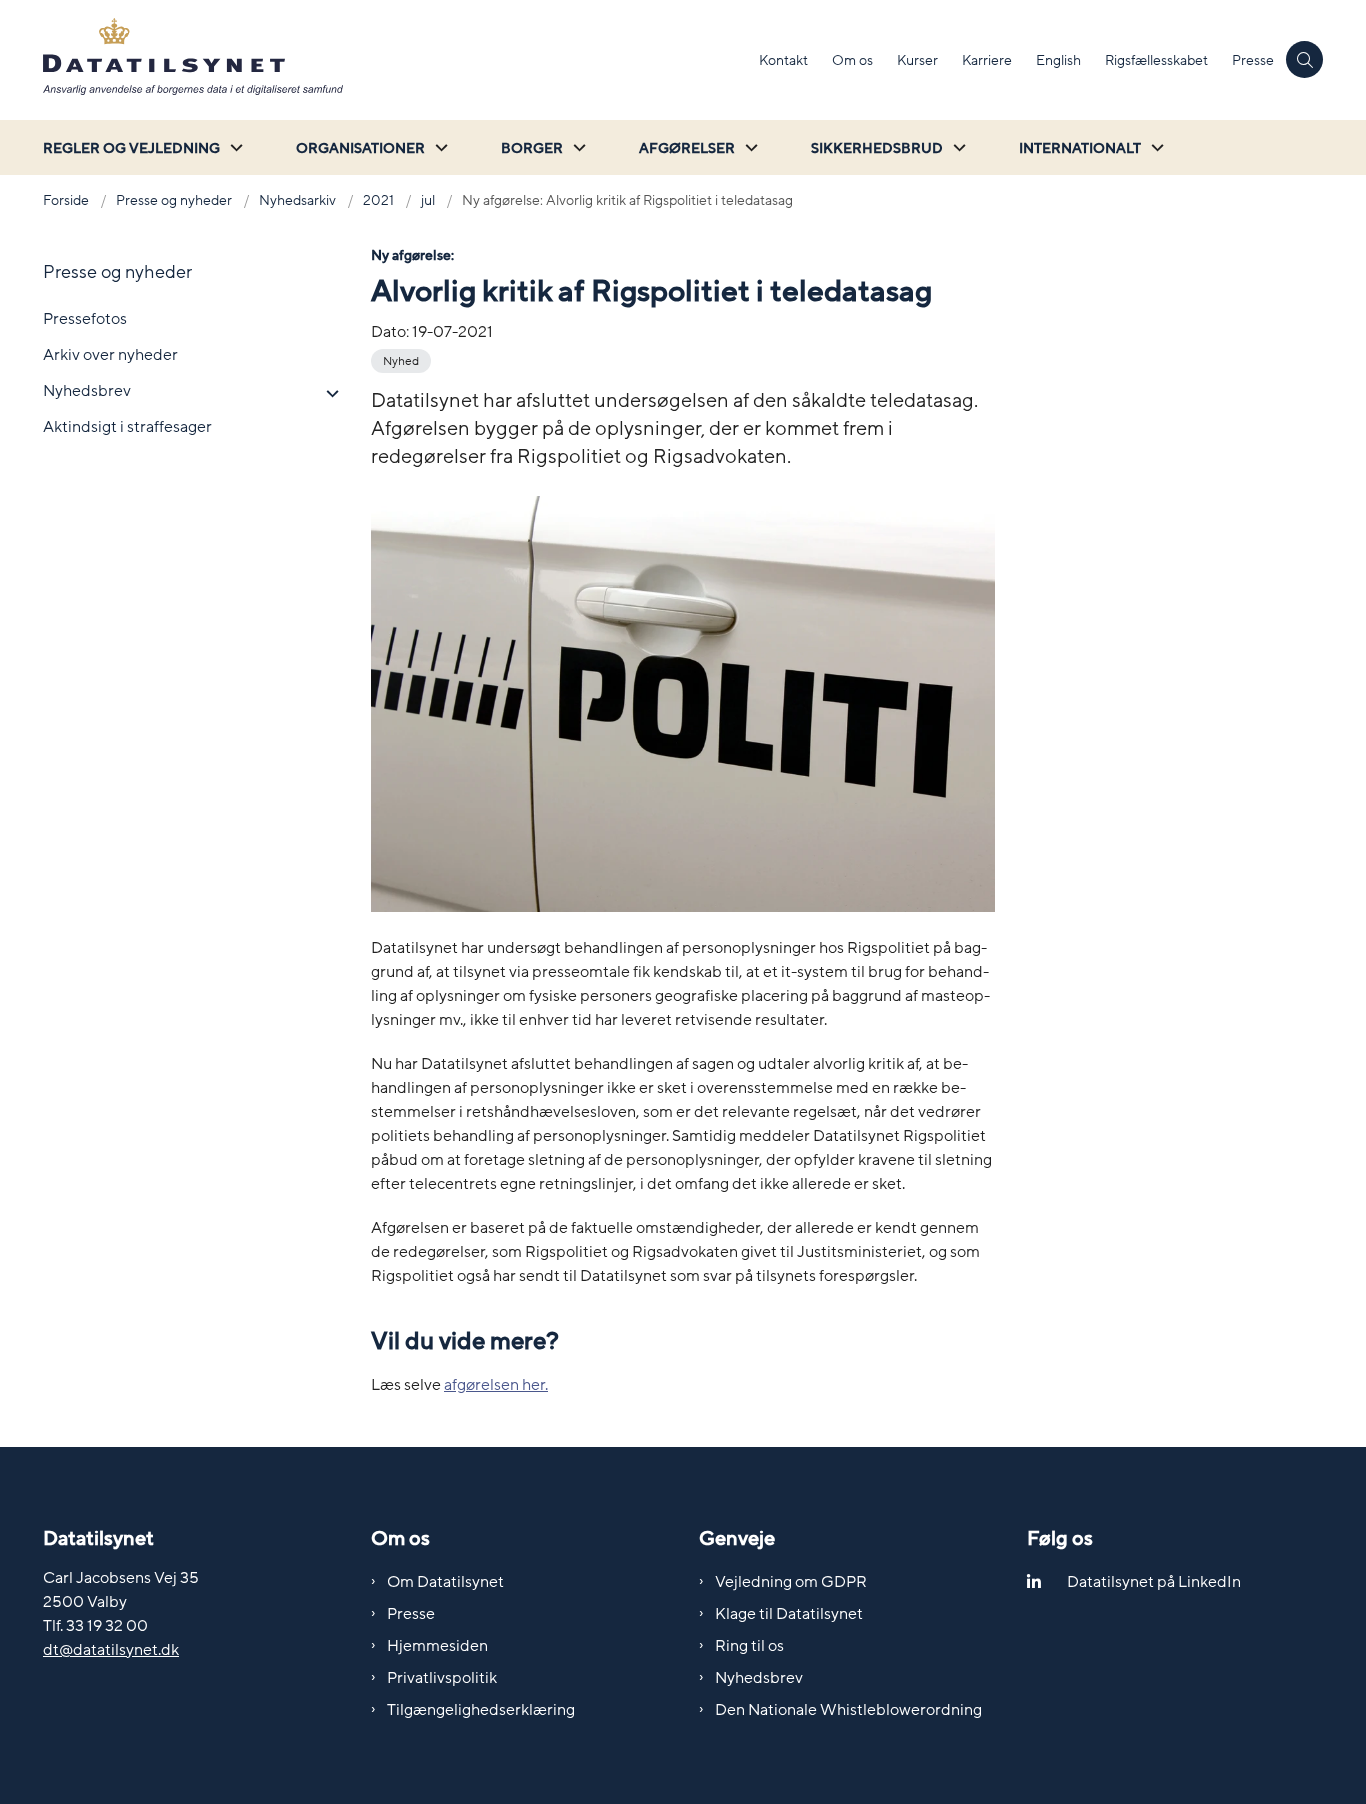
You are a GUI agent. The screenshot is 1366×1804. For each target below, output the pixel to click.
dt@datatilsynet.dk (111, 1650)
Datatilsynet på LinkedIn (1154, 1582)
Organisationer (360, 148)
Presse (411, 1614)
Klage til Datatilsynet (789, 1614)
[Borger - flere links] (577, 147)
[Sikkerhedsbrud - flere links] (957, 147)
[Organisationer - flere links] (439, 147)
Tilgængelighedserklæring (481, 1710)
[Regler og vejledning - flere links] (234, 147)
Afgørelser (687, 148)
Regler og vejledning (131, 148)
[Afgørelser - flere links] (749, 147)
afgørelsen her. (496, 1385)
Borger (532, 148)
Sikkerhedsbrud (877, 148)
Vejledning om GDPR (791, 1582)
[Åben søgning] (1304, 59)
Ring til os (749, 1646)
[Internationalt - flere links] (1155, 147)
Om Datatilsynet (445, 1582)
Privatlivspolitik (442, 1678)
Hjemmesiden (437, 1646)
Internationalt (1080, 148)
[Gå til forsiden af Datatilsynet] (395, 60)
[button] (327, 394)
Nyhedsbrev (759, 1678)
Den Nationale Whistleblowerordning (848, 1710)
